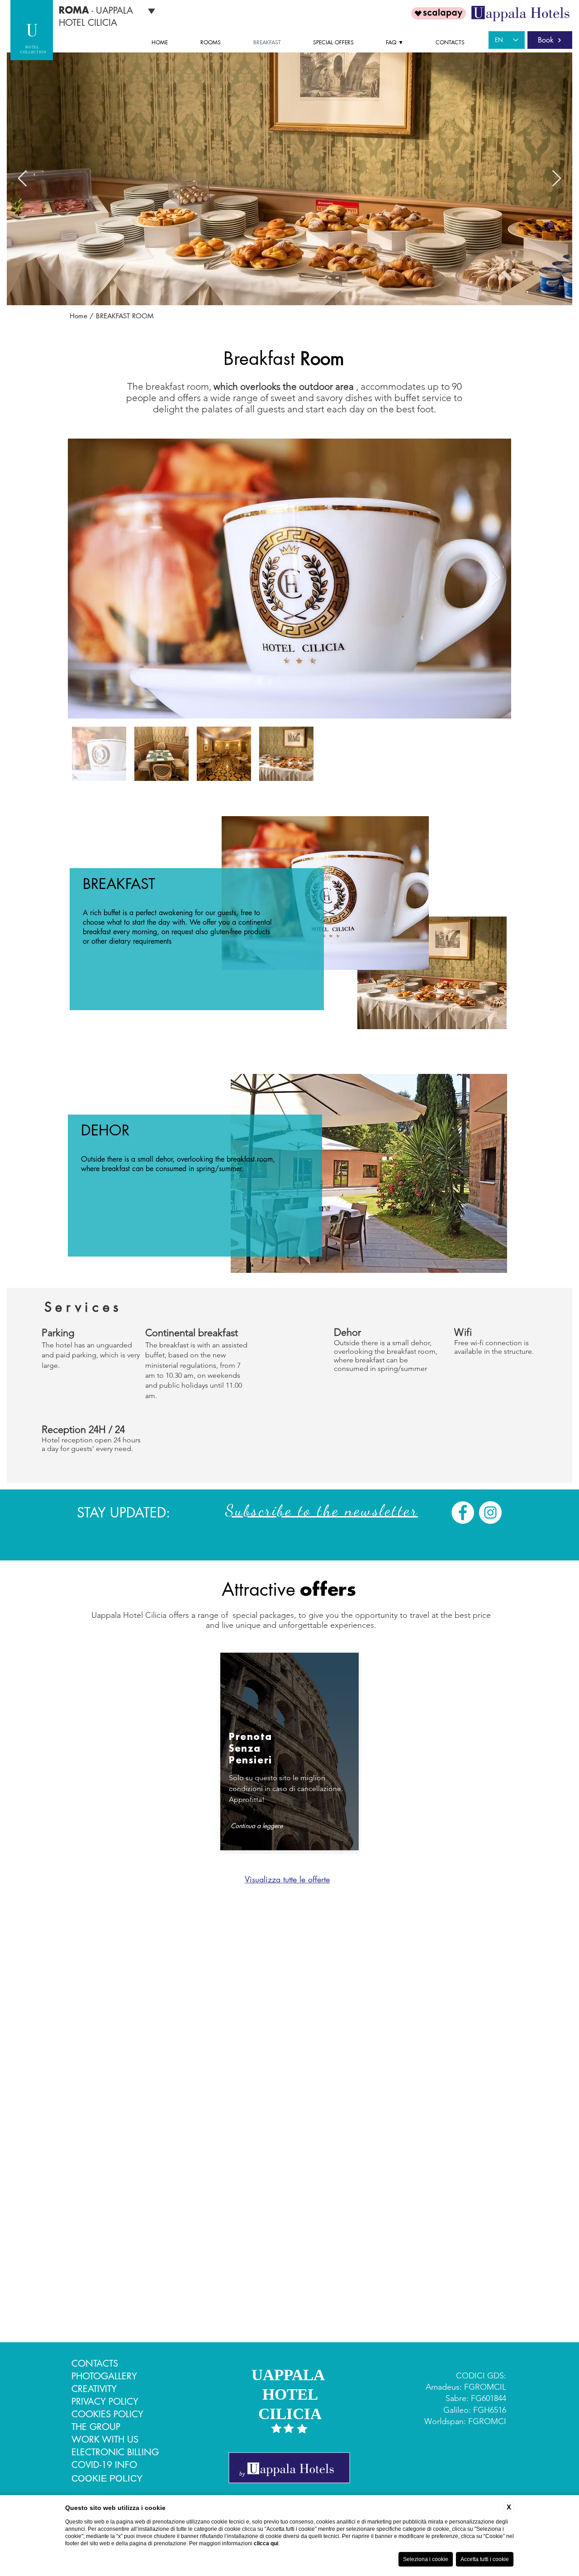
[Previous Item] (22, 179)
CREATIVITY (94, 2389)
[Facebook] (463, 1513)
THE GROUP (96, 2427)
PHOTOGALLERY (104, 2376)
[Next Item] (557, 179)
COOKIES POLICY (107, 2414)
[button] (404, 43)
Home (78, 316)
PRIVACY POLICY (105, 2401)
